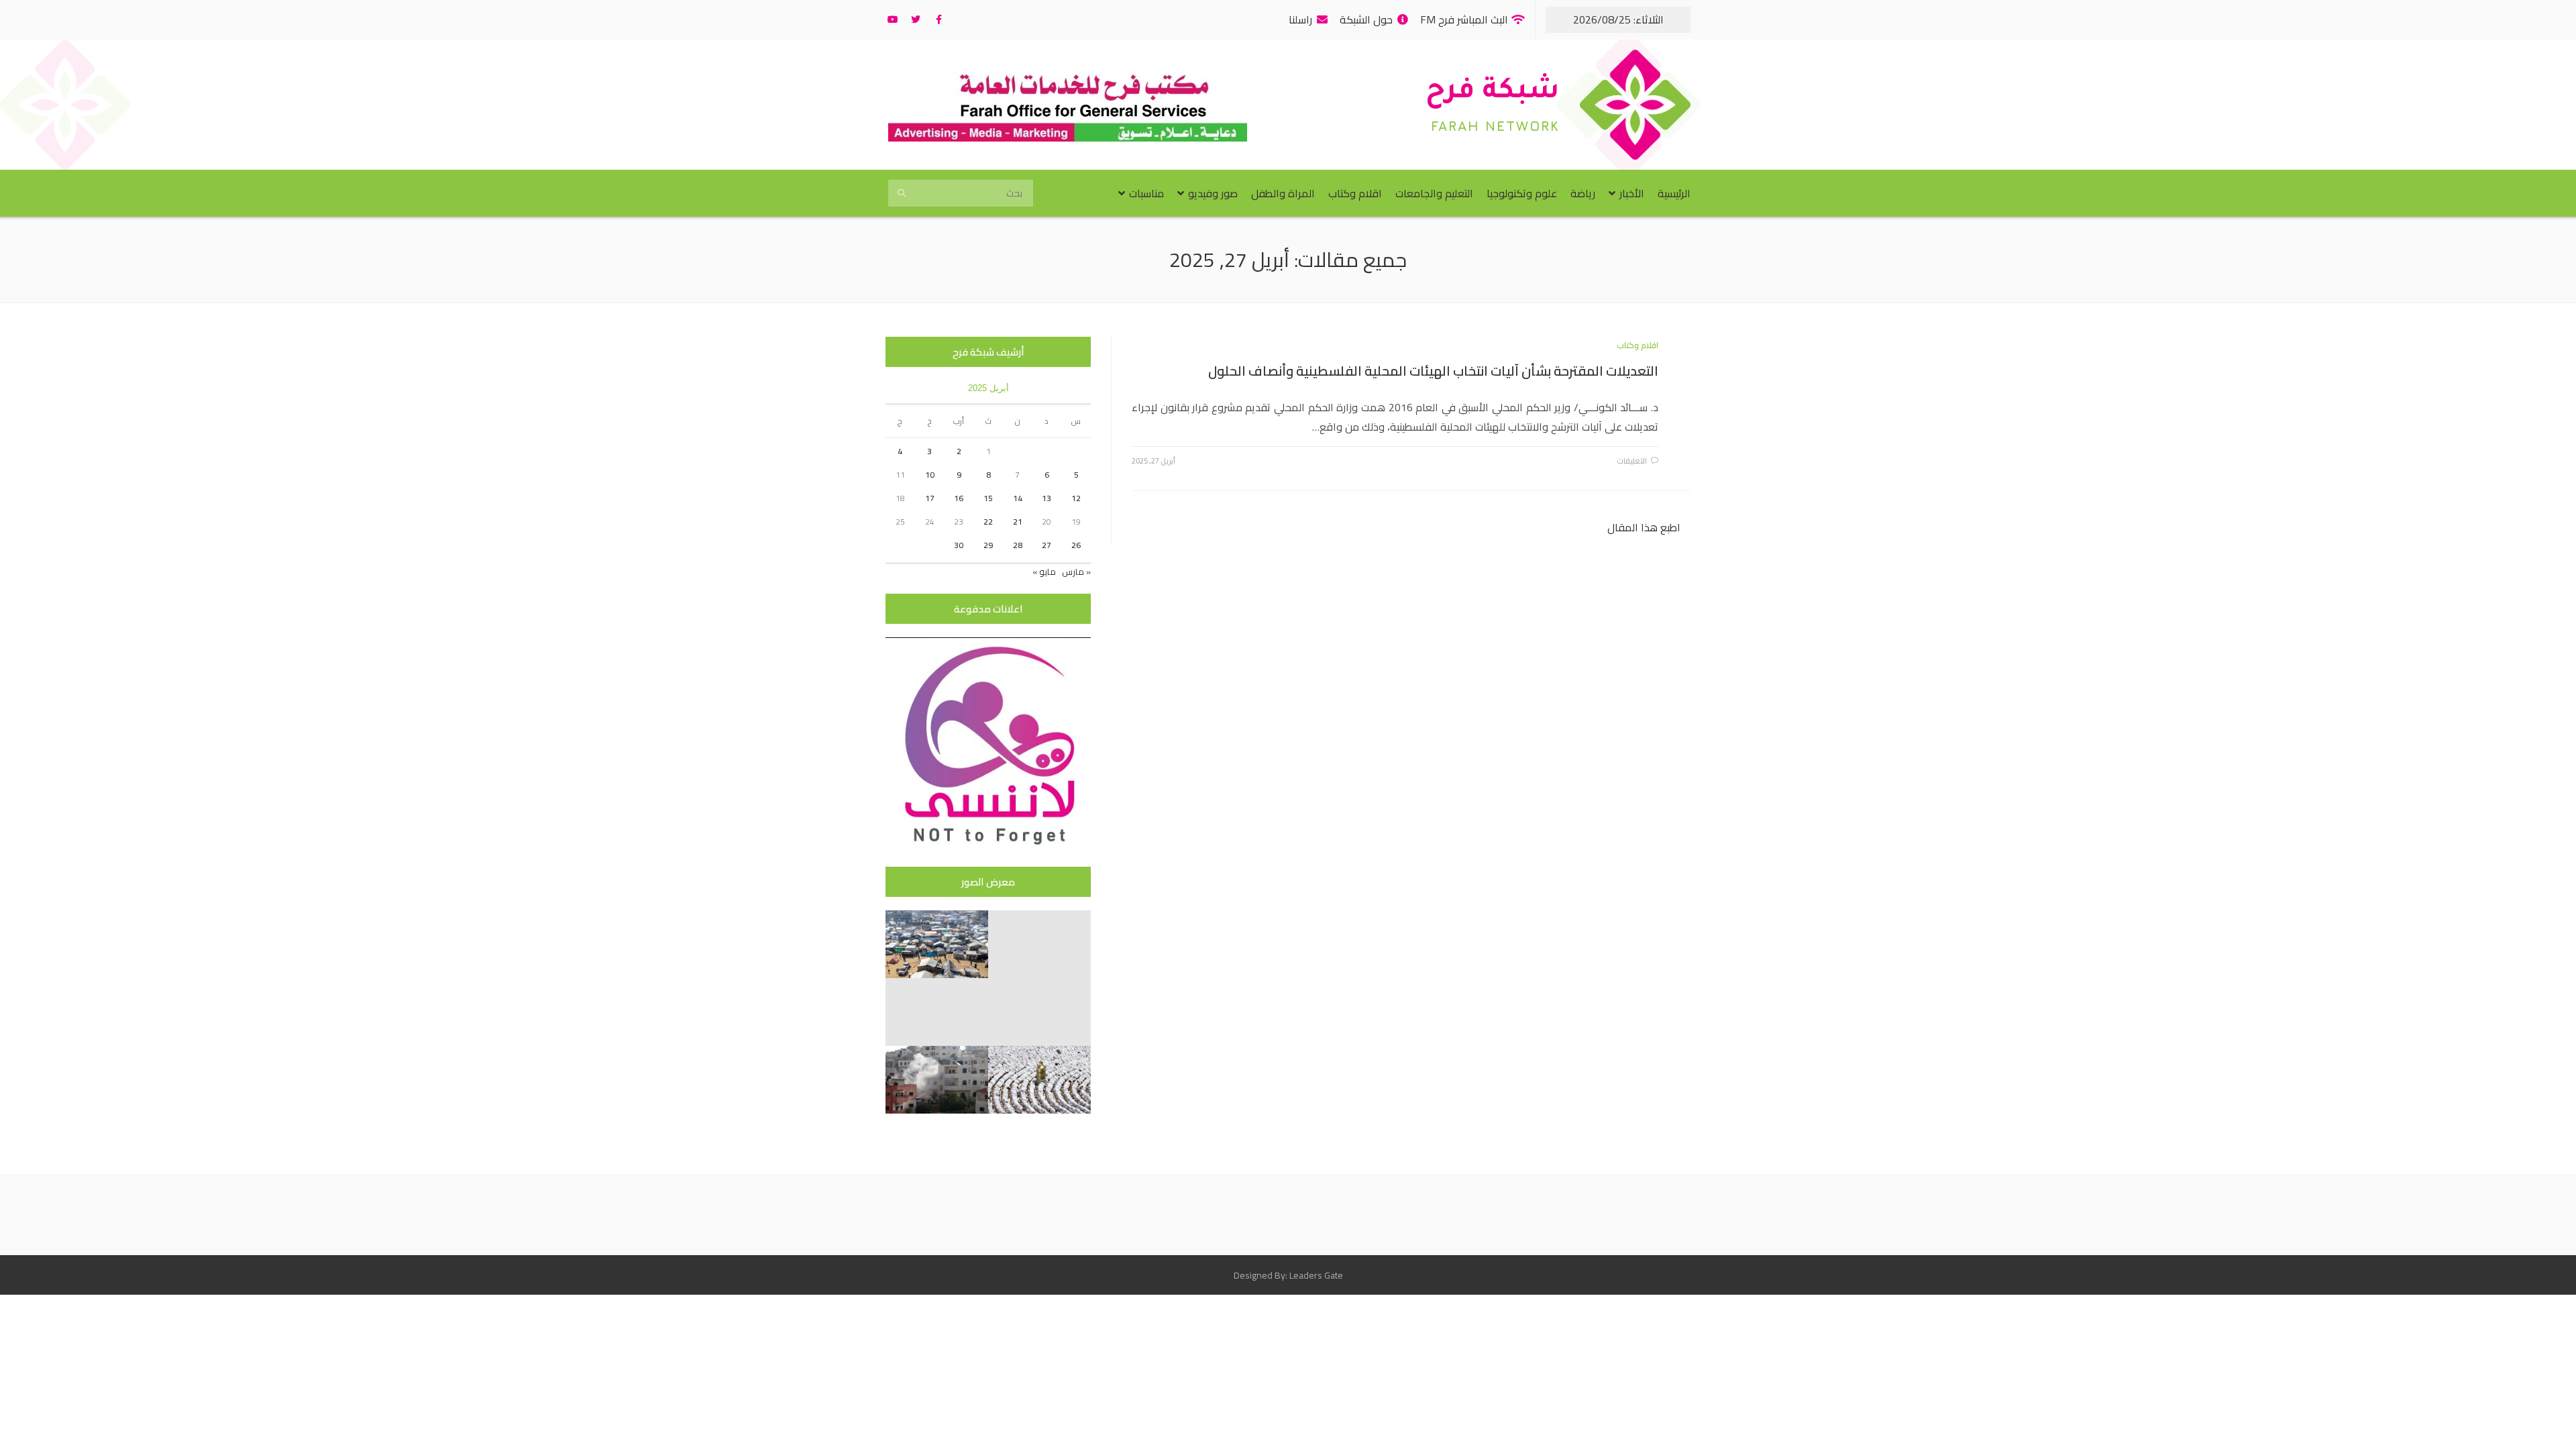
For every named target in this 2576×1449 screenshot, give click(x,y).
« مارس (1076, 572)
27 (1046, 545)
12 (1076, 498)
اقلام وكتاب (1638, 345)
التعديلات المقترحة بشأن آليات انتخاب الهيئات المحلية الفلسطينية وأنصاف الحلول (1433, 371)
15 (988, 498)
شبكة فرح (1493, 93)
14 (1018, 498)
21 (1018, 522)
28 (1018, 545)
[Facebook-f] (938, 19)
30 (959, 545)
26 (1076, 545)
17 (930, 498)
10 (930, 475)
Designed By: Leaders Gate (1288, 1275)
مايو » (1044, 572)
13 (1046, 498)
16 (959, 498)
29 (988, 545)
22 (988, 522)
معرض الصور (988, 882)
